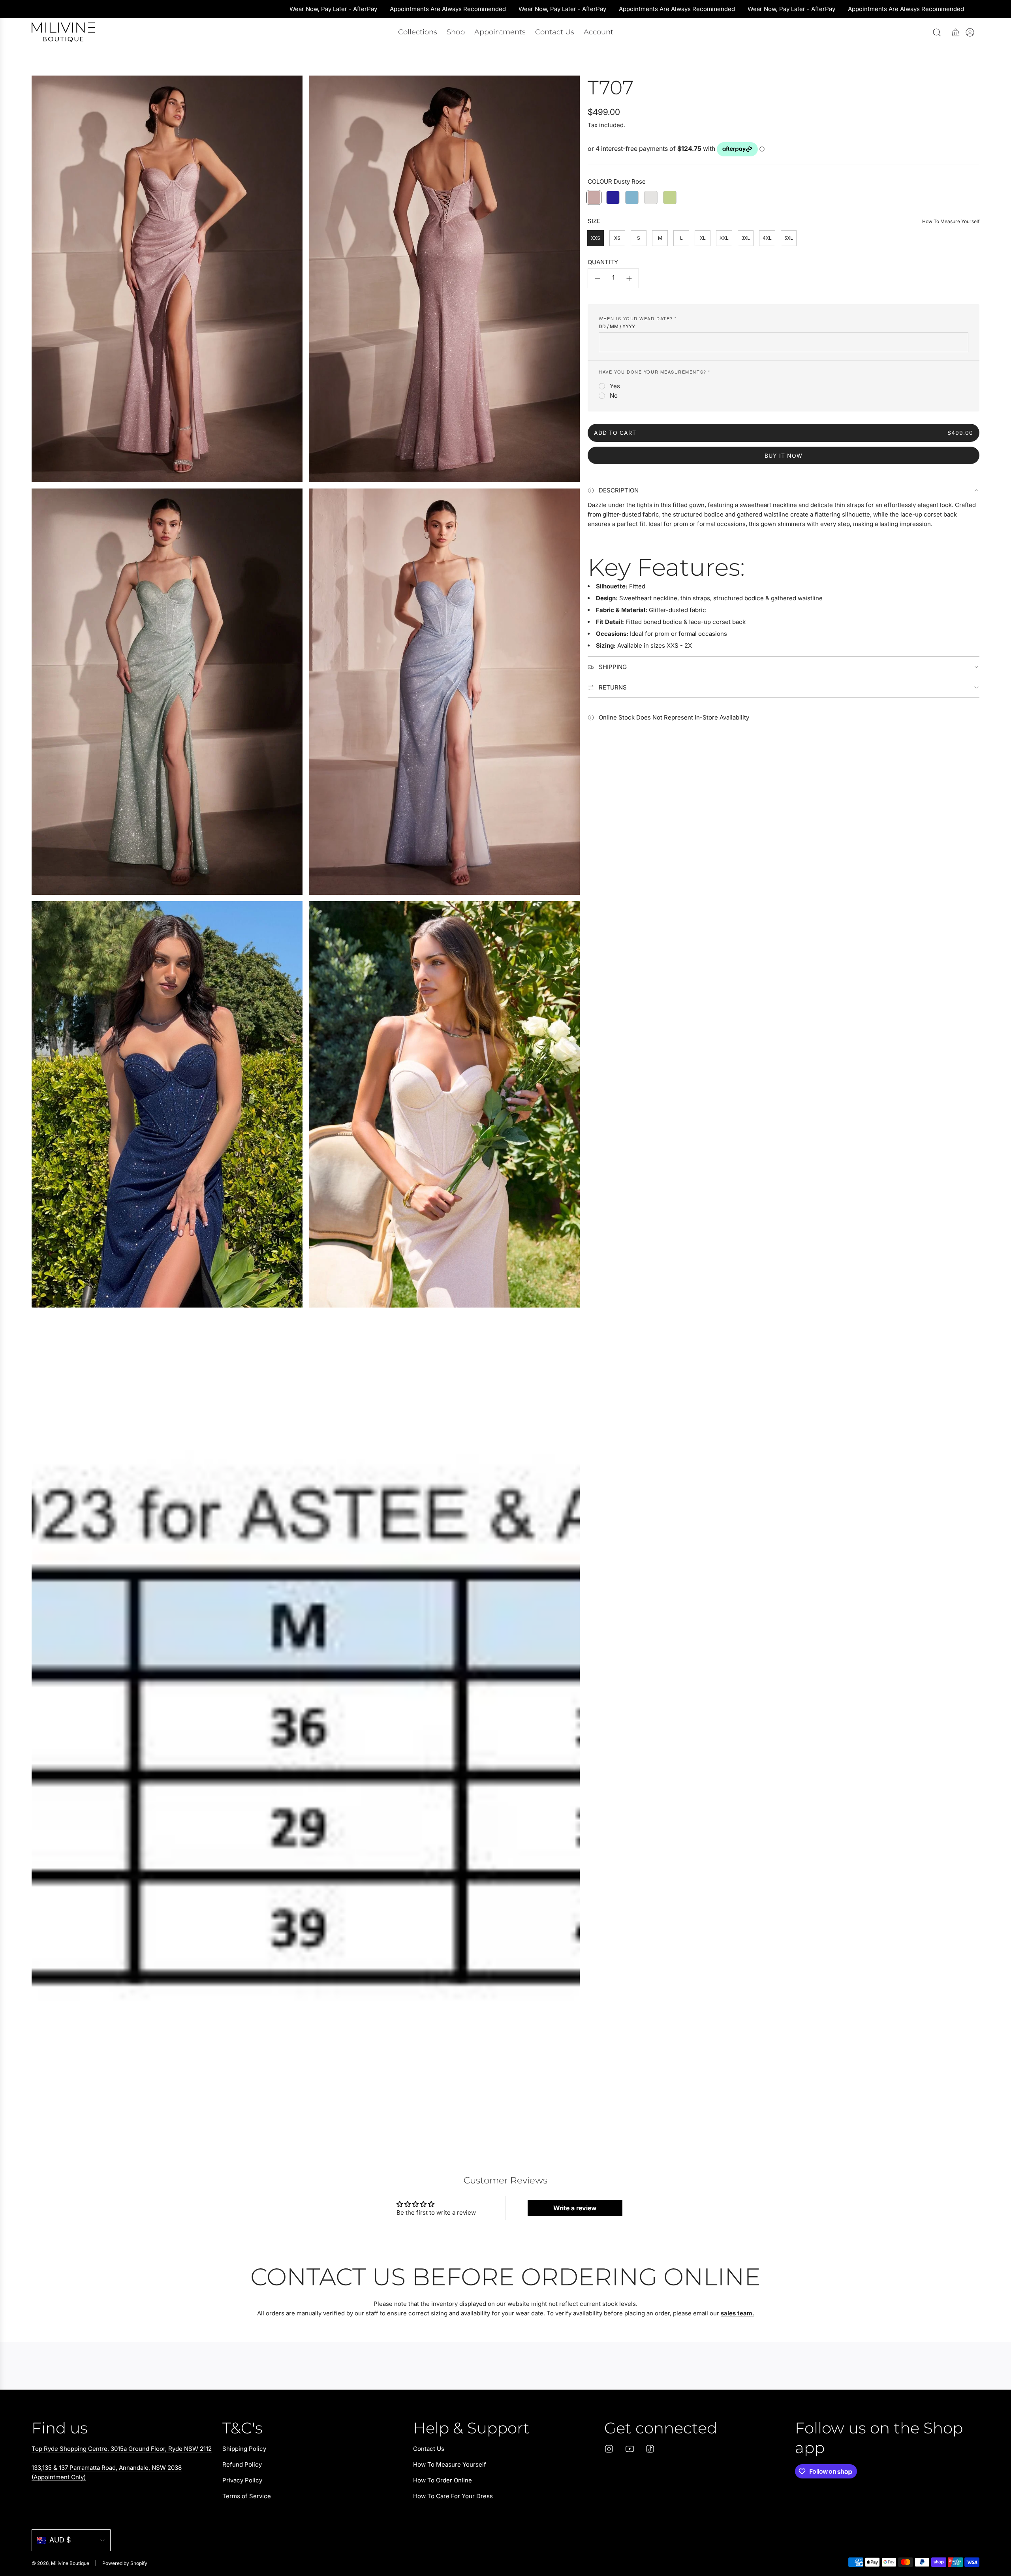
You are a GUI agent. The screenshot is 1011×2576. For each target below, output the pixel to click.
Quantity (603, 262)
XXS (596, 238)
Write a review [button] (575, 2208)
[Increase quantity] (629, 278)
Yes (615, 386)
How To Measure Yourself (951, 221)
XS (617, 238)
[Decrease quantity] (598, 278)
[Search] (937, 32)
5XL (789, 238)
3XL (746, 238)
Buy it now (784, 456)
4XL (767, 238)
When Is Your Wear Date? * (638, 318)
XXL (724, 238)
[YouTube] (630, 2449)
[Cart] (956, 32)
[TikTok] (650, 2449)
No (614, 396)
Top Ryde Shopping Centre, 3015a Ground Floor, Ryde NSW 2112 (122, 2449)
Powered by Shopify (125, 2563)
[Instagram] (609, 2449)
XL (703, 238)
